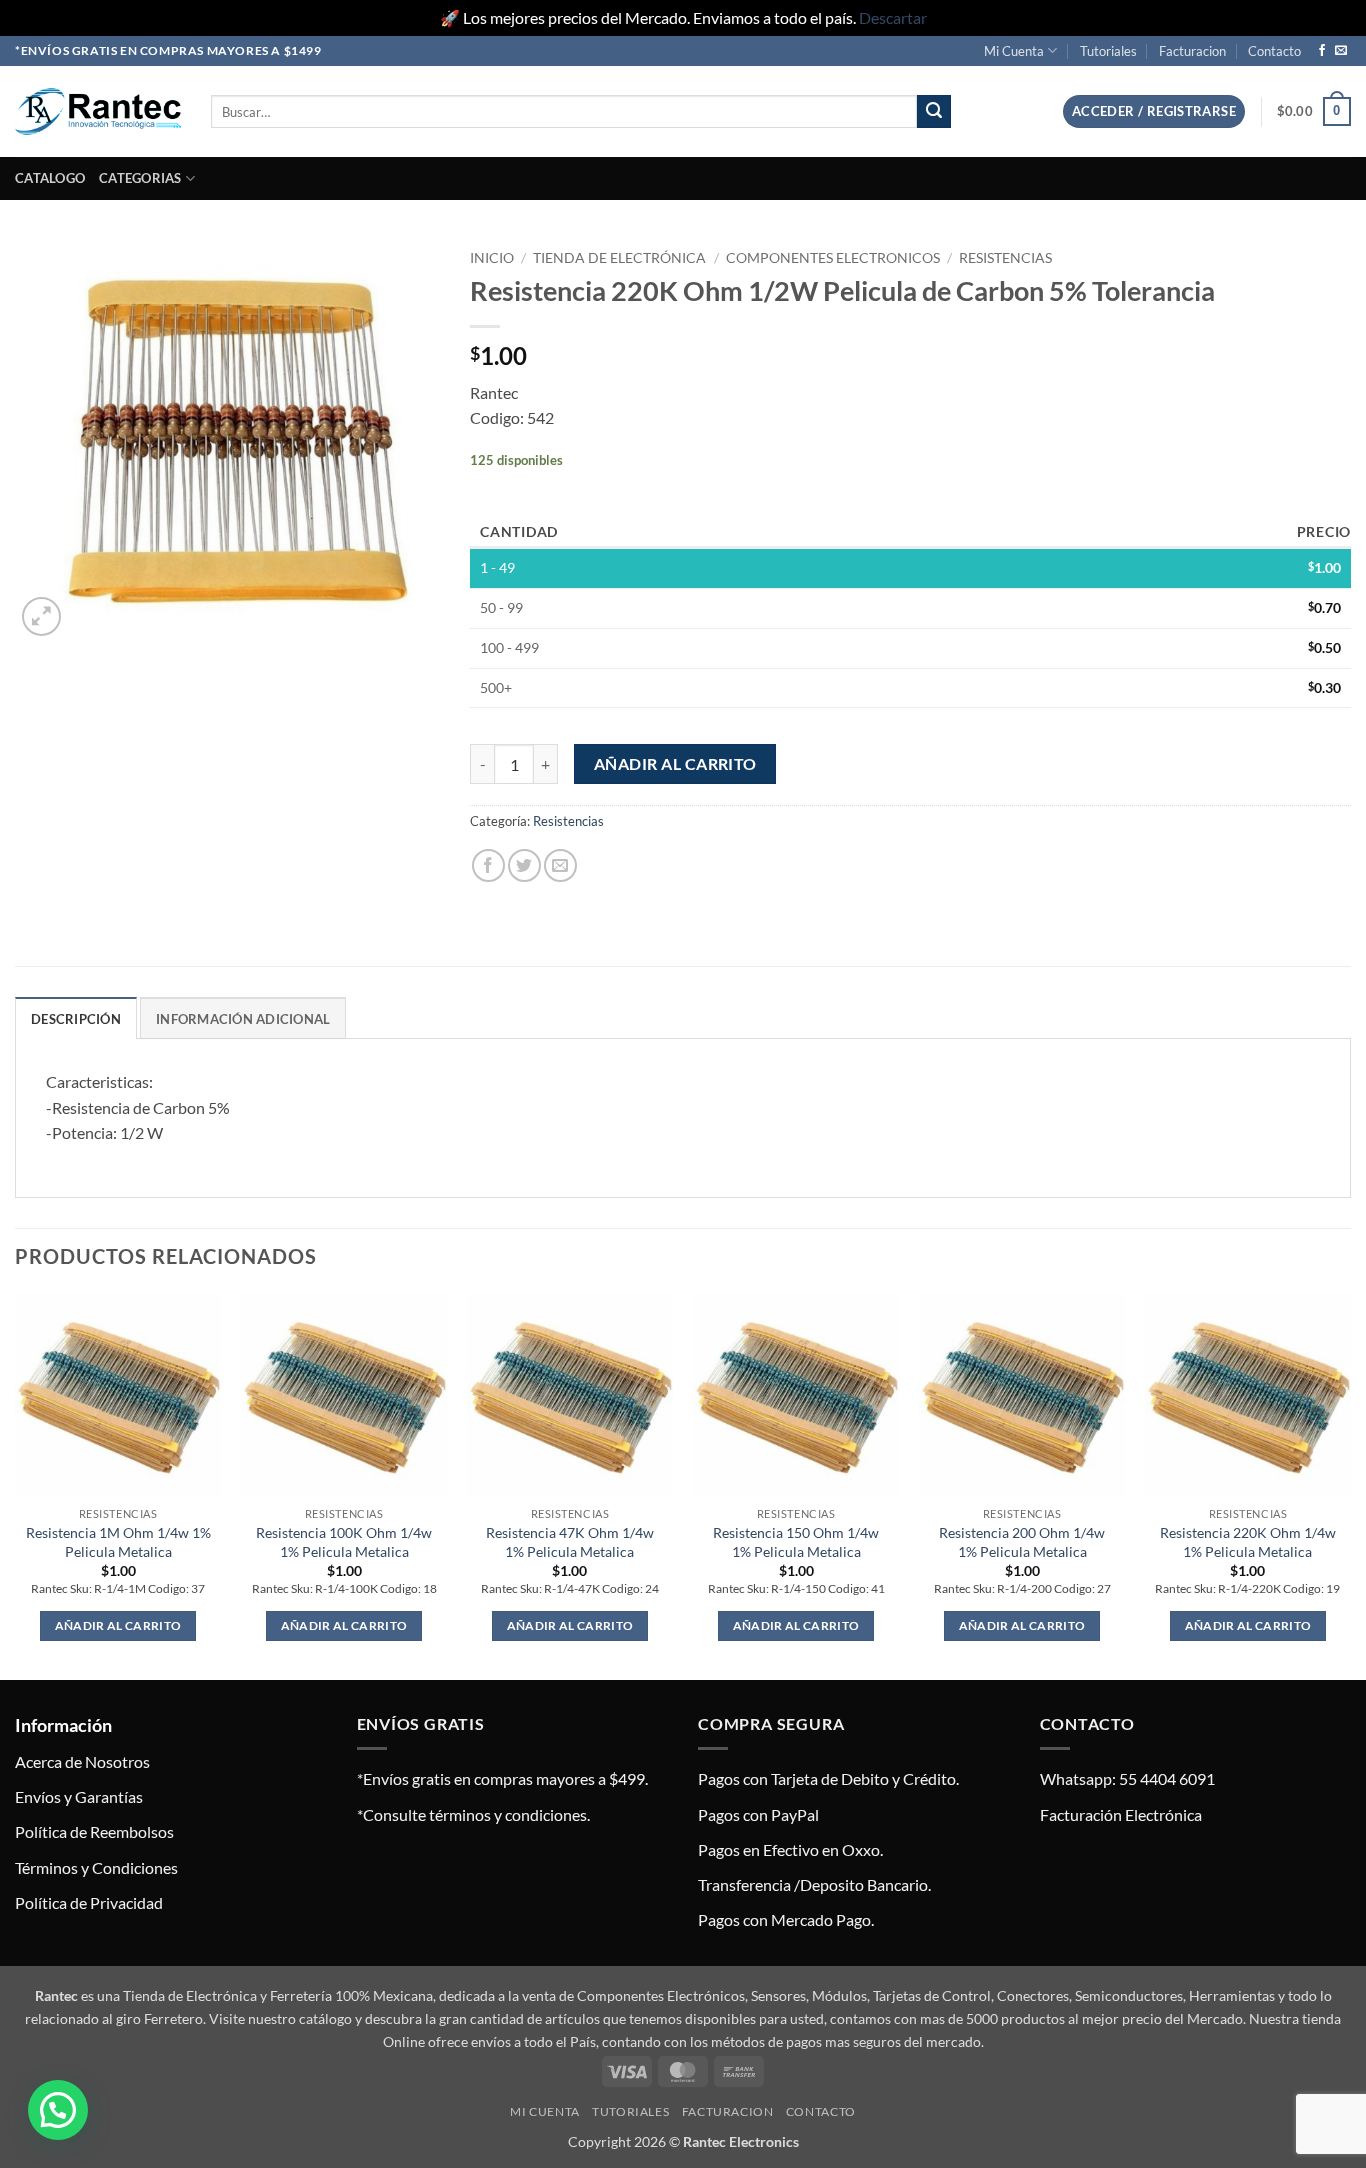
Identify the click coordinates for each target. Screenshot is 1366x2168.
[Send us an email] (1341, 51)
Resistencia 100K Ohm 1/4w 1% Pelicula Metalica (344, 1542)
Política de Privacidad (89, 1902)
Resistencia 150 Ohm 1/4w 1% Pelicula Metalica (796, 1542)
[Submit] (934, 112)
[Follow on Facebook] (1322, 51)
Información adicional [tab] (243, 1019)
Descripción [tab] (76, 1019)
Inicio (492, 258)
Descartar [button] (893, 17)
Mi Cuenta (1014, 51)
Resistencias (1005, 258)
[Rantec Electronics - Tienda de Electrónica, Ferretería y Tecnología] (98, 111)
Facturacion (1192, 51)
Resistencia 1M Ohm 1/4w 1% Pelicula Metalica (118, 1542)
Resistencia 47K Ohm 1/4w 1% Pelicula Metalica (570, 1542)
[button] (1154, 111)
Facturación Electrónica (1121, 1814)
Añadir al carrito (675, 764)
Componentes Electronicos (833, 258)
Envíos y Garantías (79, 1796)
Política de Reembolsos (94, 1831)
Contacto (1274, 51)
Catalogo (50, 178)
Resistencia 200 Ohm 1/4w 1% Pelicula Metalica (1022, 1542)
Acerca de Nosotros (82, 1761)
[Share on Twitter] (524, 865)
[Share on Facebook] (488, 865)
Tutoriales (1108, 51)
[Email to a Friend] (560, 865)
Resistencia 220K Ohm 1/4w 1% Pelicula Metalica (1248, 1542)
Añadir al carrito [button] (118, 1625)
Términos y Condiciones (96, 1867)
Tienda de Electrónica (619, 258)
